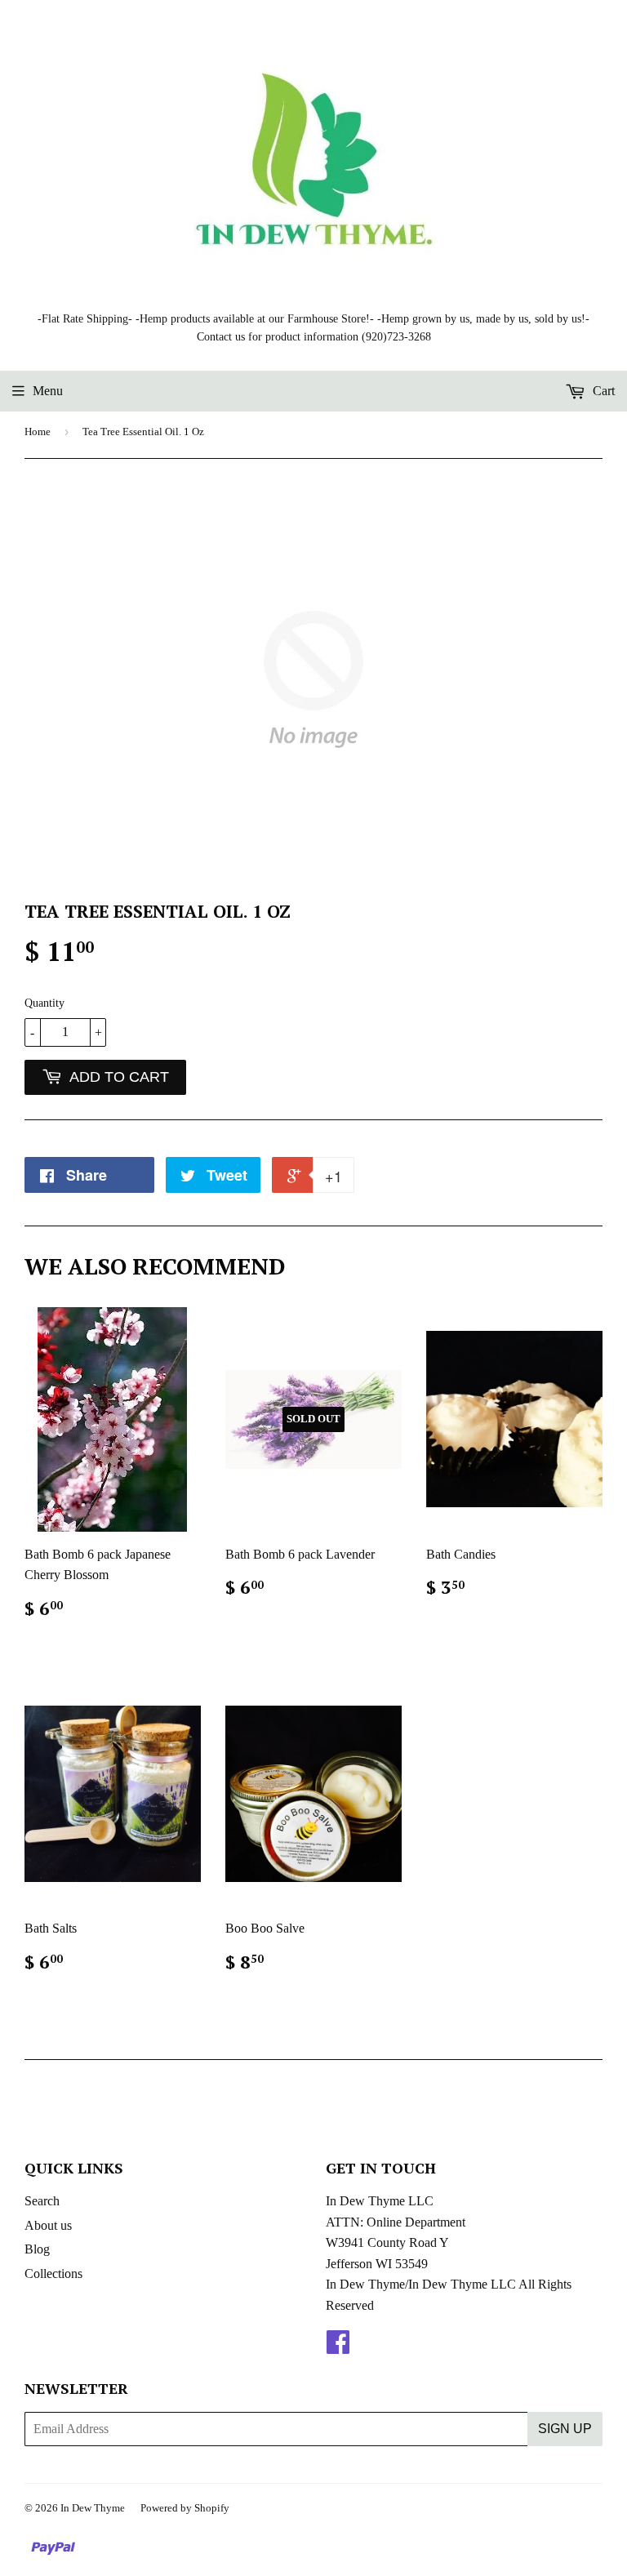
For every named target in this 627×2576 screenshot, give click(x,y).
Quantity (44, 1003)
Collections (53, 2273)
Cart (602, 391)
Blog (37, 2249)
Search (42, 2201)
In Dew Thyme (93, 2508)
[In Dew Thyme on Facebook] (338, 2347)
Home (38, 432)
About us (48, 2225)
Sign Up (565, 2429)
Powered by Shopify (185, 2508)
